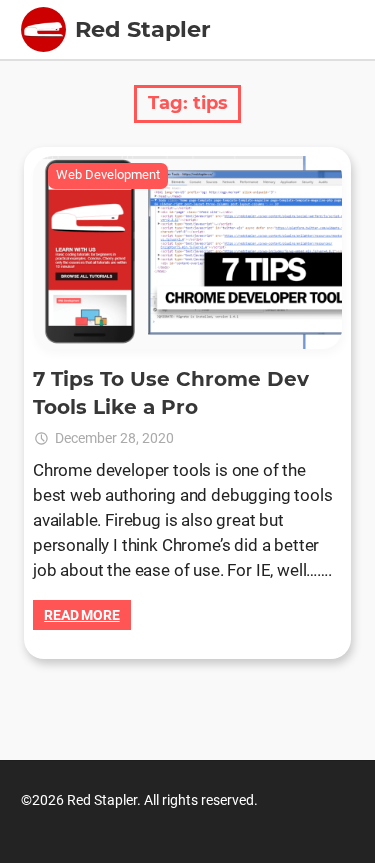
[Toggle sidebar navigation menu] (43, 29)
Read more (82, 615)
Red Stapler (143, 29)
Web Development (108, 174)
